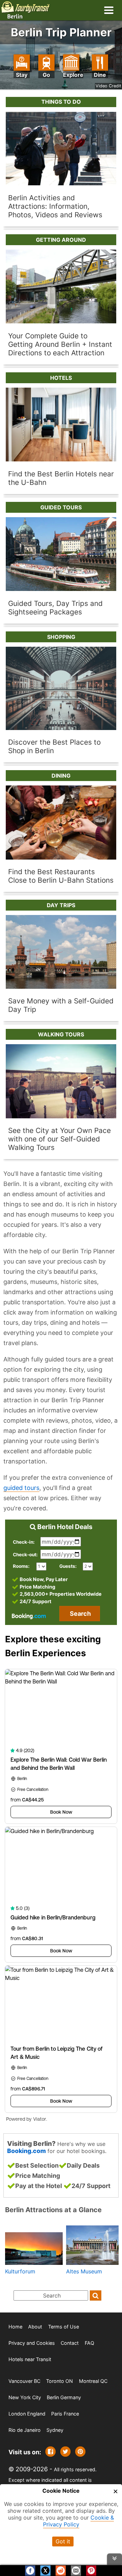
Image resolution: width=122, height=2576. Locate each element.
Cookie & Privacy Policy (79, 2521)
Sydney (55, 2430)
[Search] (96, 2295)
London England (27, 2414)
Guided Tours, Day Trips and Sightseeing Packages (55, 607)
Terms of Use (64, 2327)
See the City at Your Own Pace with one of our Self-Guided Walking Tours (59, 1139)
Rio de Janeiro (25, 2430)
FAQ (89, 2343)
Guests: (68, 1566)
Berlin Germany (64, 2397)
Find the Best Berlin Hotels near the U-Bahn (61, 478)
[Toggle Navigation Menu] (109, 10)
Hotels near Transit (30, 2359)
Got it (63, 2541)
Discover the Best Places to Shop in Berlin (54, 746)
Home (15, 2327)
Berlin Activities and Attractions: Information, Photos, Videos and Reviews (55, 206)
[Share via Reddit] (61, 2570)
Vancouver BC (24, 2381)
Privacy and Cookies (32, 2343)
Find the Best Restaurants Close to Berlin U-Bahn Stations (61, 876)
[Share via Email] (76, 2570)
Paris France (65, 2414)
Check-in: (24, 1542)
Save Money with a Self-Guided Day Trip (61, 1005)
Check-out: (25, 1554)
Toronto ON (59, 2381)
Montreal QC (93, 2381)
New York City (25, 2397)
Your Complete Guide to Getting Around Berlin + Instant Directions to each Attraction (60, 344)
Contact (70, 2343)
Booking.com (26, 2150)
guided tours (21, 1488)
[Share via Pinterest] (80, 2452)
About (35, 2327)
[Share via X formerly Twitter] (65, 2452)
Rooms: (23, 1566)
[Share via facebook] (50, 2452)
